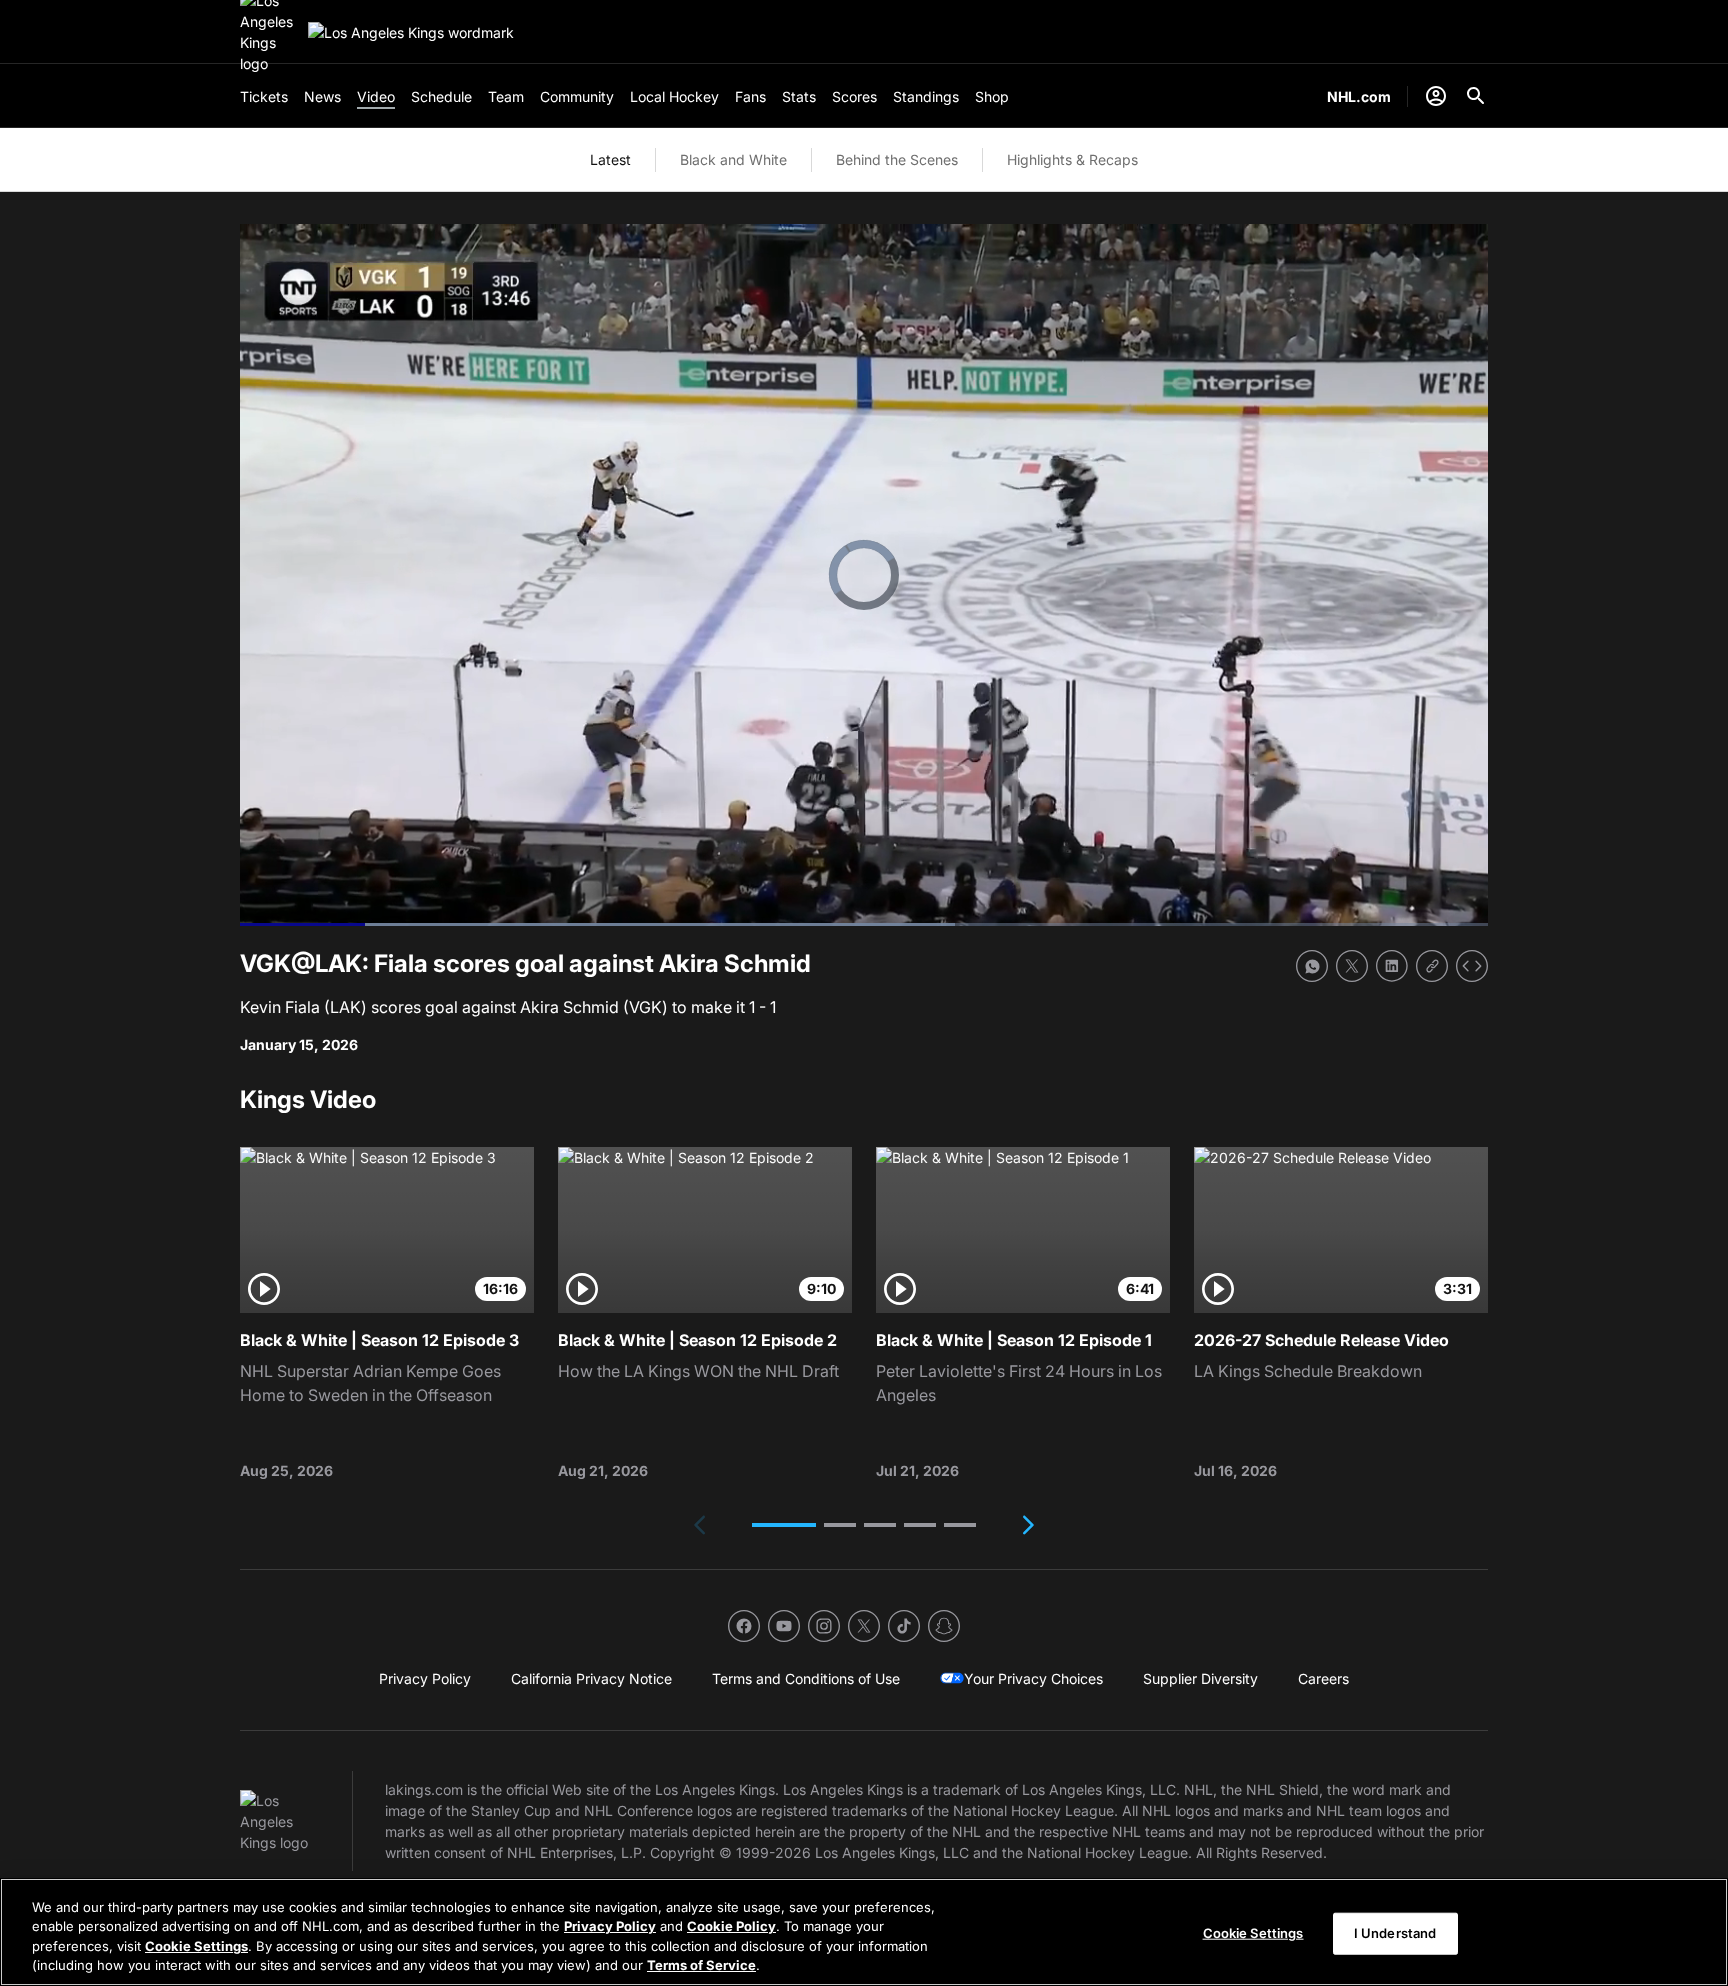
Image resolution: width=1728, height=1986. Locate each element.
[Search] (1476, 96)
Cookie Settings (196, 1946)
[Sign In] (1436, 96)
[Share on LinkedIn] (1392, 966)
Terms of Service (701, 1965)
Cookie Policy (731, 1926)
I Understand (1395, 1933)
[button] (784, 1525)
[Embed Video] (1472, 966)
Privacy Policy (610, 1926)
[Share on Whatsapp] (1312, 966)
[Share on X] (1352, 966)
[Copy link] (1432, 966)
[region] (864, 1932)
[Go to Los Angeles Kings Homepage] (411, 32)
